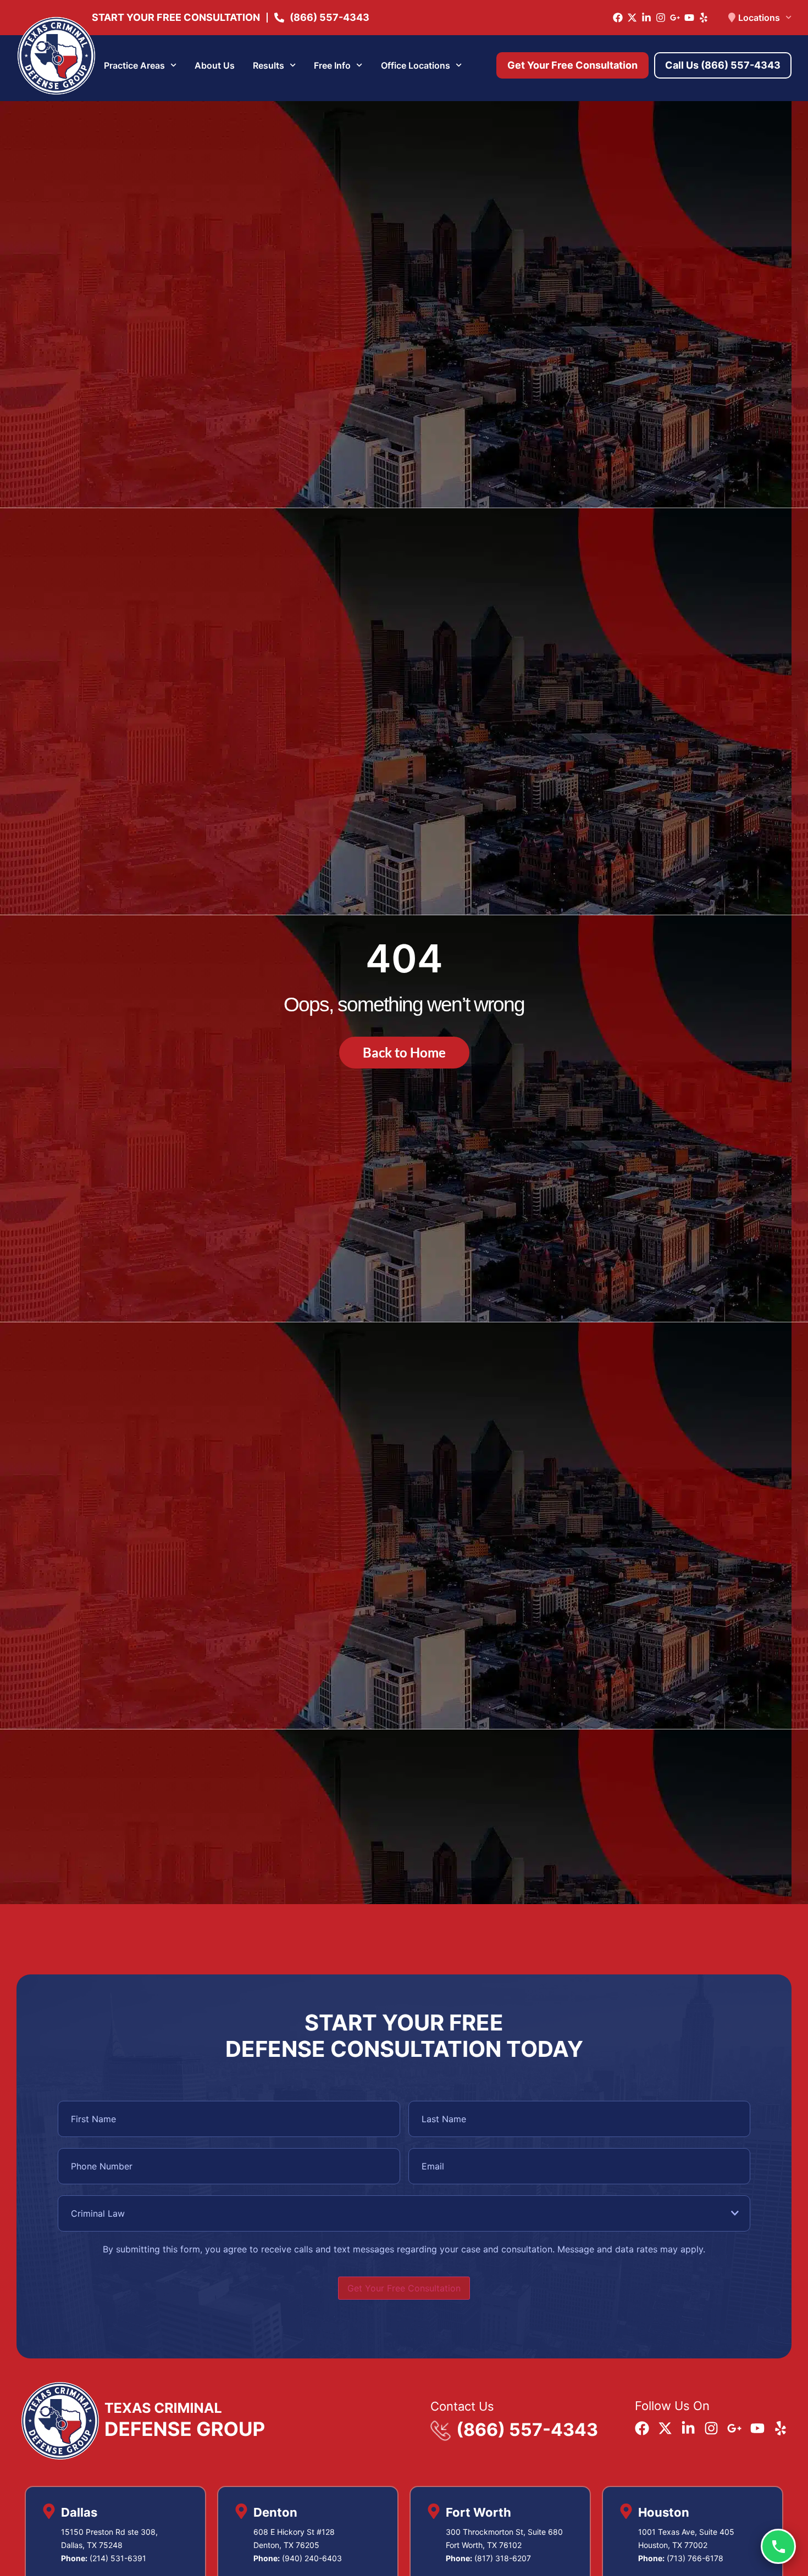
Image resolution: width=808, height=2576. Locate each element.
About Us (215, 65)
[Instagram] (661, 18)
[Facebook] (618, 18)
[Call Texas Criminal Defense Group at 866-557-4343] (778, 2546)
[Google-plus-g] (675, 18)
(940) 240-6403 (312, 2558)
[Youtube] (689, 18)
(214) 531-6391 (118, 2558)
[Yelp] (704, 18)
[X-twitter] (632, 18)
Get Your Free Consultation (404, 2288)
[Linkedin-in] (646, 18)
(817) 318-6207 (503, 2558)
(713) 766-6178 (695, 2558)
